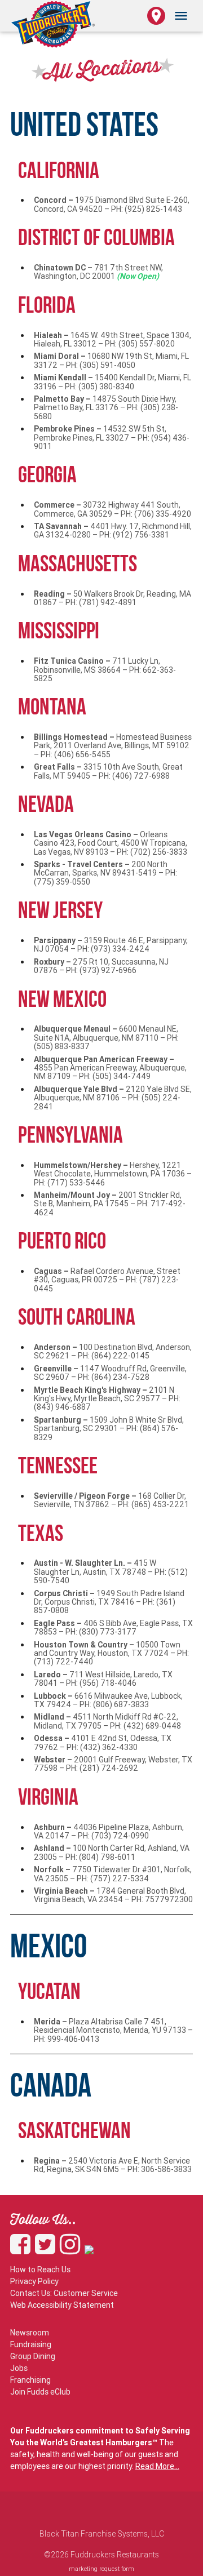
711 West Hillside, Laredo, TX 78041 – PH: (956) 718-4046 (103, 1679)
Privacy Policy (34, 2281)
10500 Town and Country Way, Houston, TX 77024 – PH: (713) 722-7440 (111, 1653)
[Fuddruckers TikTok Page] (89, 2250)
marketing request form (101, 2569)
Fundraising (31, 2344)
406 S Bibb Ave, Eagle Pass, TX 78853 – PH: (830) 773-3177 (113, 1627)
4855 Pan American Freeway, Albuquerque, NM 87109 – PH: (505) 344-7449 (110, 1068)
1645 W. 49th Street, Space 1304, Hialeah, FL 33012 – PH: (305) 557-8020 (112, 339)
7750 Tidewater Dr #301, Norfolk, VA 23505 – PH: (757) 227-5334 (113, 1874)
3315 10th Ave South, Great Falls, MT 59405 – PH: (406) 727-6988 (108, 771)
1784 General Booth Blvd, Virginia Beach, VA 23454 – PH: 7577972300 (113, 1895)
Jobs (19, 2368)
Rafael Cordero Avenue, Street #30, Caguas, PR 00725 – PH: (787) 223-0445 (107, 1280)
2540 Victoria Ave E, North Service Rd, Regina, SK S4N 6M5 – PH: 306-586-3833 (113, 2165)
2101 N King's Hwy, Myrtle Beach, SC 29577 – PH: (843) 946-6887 (107, 1399)
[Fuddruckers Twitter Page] (47, 2250)
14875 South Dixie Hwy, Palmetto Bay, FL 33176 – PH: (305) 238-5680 (106, 408)
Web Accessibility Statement (62, 2305)
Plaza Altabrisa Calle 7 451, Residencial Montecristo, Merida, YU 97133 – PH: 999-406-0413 (113, 2030)
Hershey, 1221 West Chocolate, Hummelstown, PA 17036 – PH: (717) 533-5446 (113, 1174)
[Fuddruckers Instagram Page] (72, 2250)
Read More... (157, 2466)
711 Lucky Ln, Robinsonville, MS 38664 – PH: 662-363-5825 (105, 670)
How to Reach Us (40, 2269)
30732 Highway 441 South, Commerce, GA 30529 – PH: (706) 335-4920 (112, 509)
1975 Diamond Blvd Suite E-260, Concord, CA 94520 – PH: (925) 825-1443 (112, 204)
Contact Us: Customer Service (64, 2293)
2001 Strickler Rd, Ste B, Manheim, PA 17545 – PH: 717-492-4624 (110, 1204)
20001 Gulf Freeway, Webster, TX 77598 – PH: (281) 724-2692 (113, 1764)
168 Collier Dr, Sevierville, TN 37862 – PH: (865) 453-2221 (111, 1500)
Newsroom (30, 2333)
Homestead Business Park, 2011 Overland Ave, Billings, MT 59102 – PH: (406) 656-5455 (113, 746)
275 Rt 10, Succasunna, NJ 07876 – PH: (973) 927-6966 (101, 966)
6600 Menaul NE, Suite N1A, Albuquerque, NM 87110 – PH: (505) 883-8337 (106, 1038)
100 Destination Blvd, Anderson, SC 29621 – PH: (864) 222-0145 (113, 1351)
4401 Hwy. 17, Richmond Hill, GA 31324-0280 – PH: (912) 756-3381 (113, 530)
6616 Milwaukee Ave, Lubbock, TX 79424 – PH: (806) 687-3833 (108, 1700)
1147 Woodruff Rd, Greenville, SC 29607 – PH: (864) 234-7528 (110, 1373)
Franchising (30, 2380)
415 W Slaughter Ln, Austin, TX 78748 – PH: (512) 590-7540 (111, 1572)
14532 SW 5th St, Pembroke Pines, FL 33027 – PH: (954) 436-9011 (112, 438)
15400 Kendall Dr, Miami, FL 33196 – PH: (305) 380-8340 (112, 382)
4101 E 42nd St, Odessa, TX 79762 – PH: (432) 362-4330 (103, 1742)
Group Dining (33, 2356)
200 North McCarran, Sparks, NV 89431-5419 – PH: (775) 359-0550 (105, 873)
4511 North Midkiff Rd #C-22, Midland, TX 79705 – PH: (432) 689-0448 (107, 1721)
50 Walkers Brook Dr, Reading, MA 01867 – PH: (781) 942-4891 (112, 598)
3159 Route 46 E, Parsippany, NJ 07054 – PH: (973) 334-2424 (111, 945)
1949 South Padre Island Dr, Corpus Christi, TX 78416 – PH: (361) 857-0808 (109, 1602)
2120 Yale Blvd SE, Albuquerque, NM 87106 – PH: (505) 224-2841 (113, 1098)
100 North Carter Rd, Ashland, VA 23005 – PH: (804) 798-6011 (112, 1852)
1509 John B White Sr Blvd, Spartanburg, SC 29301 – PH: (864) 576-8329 (109, 1429)
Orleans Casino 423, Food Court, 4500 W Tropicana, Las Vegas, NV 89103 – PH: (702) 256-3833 (111, 843)
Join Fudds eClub (40, 2392)
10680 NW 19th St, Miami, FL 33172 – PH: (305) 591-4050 (111, 360)
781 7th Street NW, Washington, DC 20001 (98, 272)
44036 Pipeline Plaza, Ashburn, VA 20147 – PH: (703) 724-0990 (109, 1831)
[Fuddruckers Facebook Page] (23, 2250)
